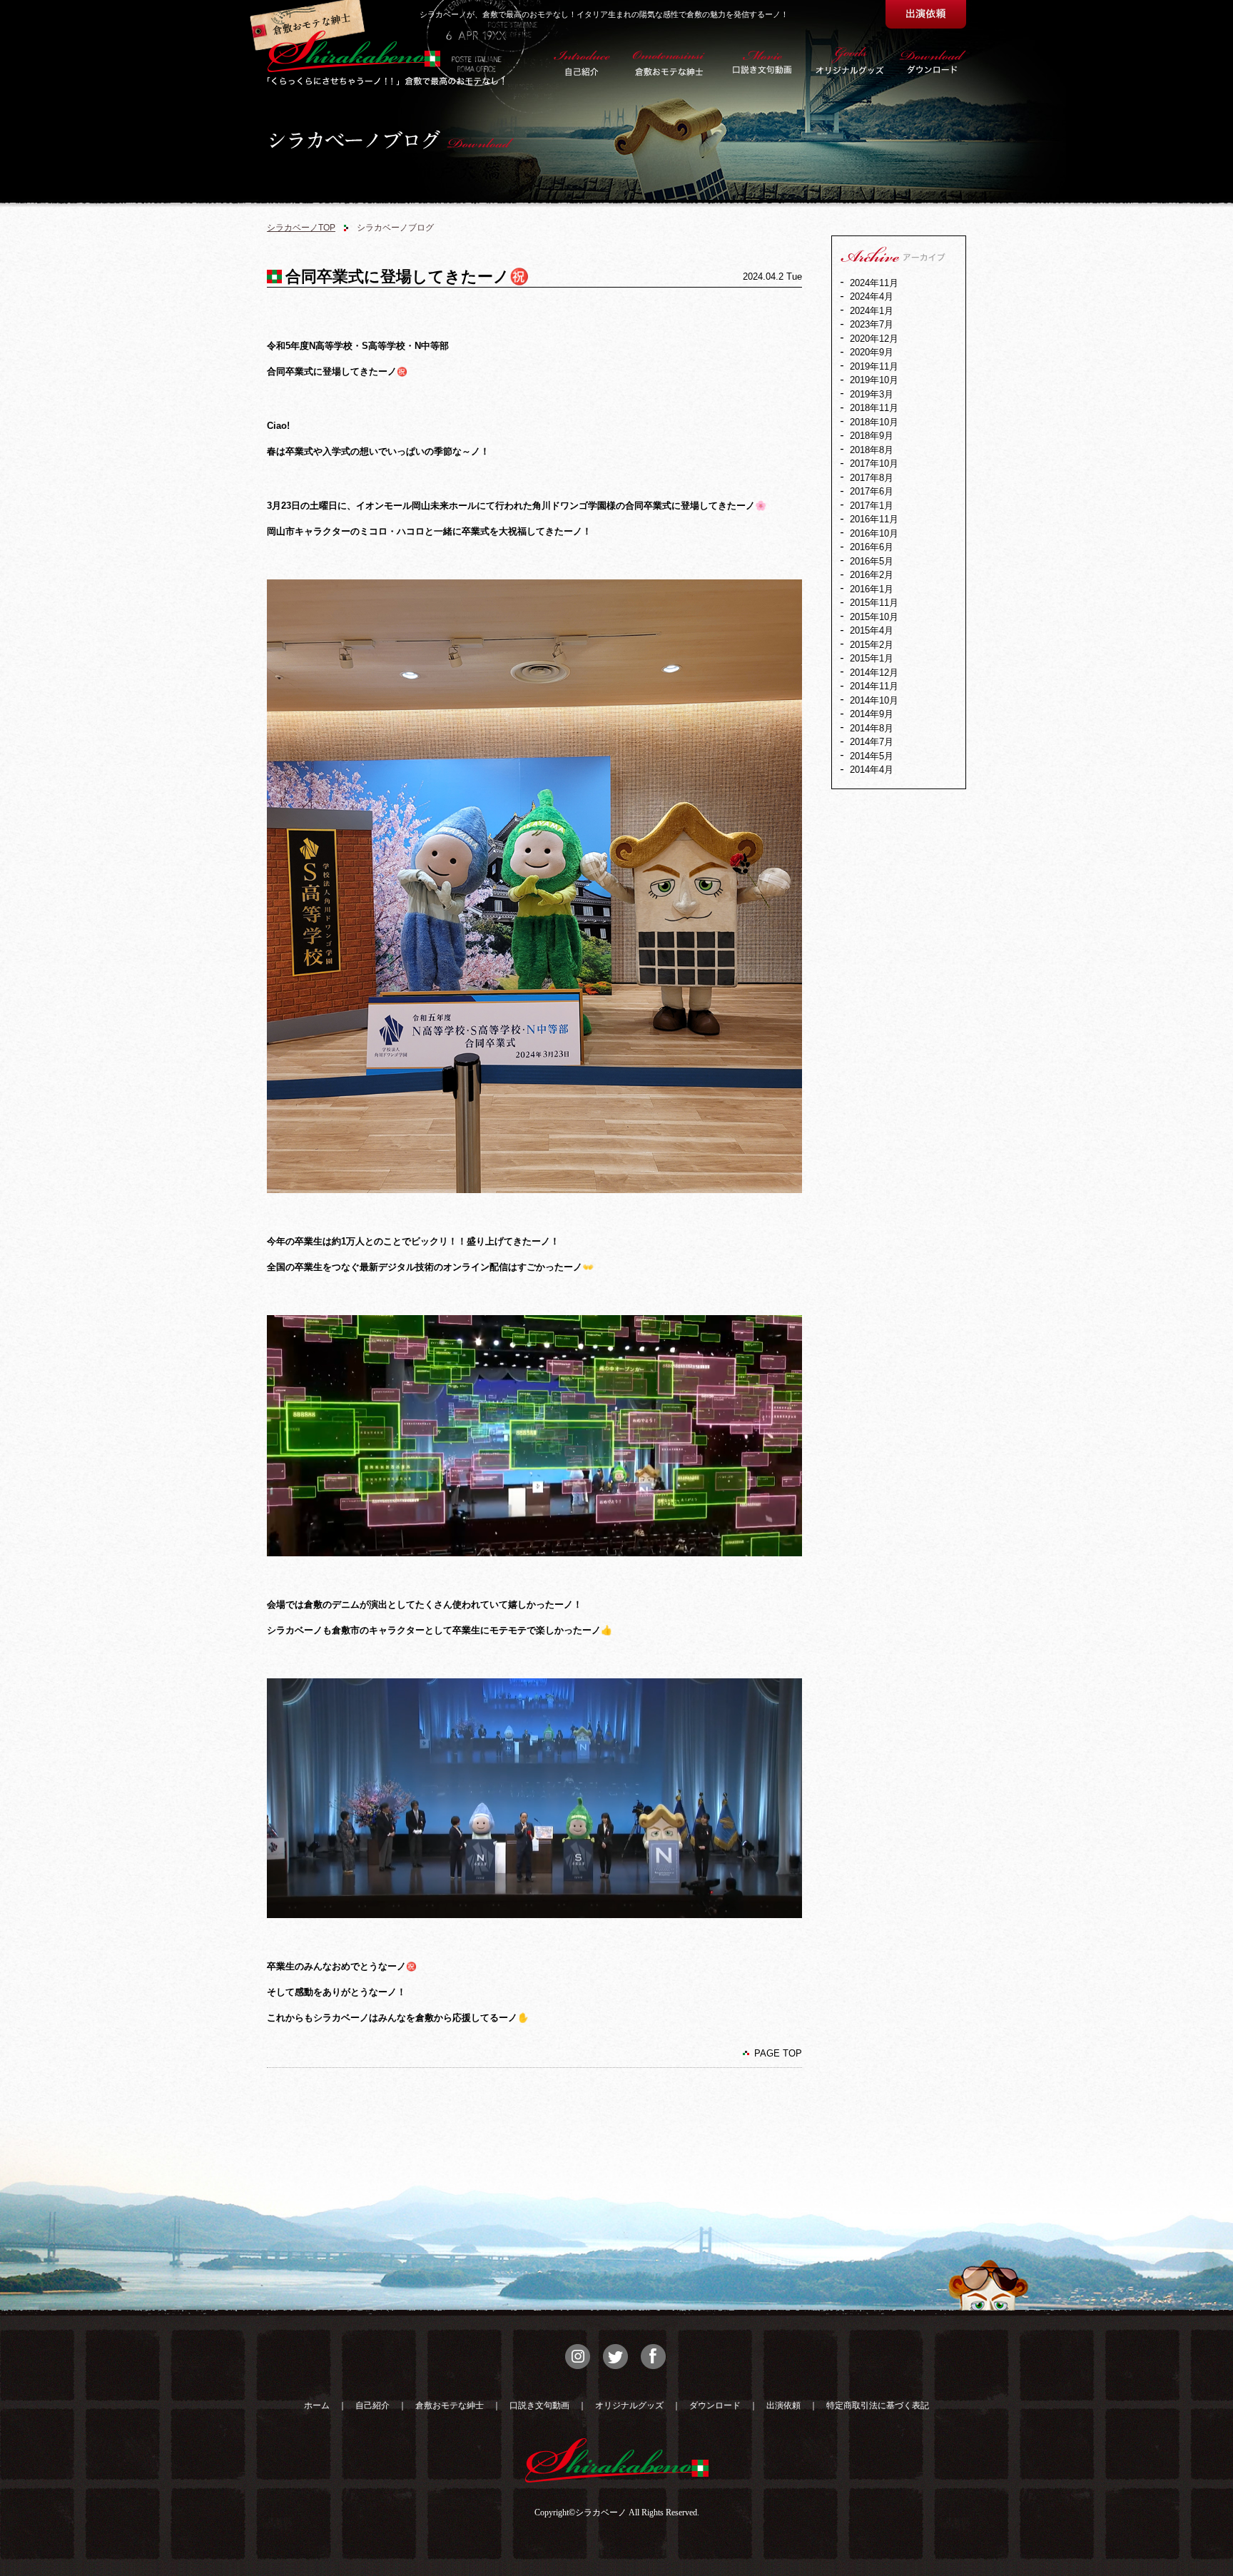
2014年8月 (872, 728)
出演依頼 (783, 2405)
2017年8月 (872, 478)
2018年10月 (874, 422)
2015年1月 (872, 658)
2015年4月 (872, 630)
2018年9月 (872, 436)
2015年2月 (872, 645)
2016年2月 (872, 575)
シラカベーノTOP (301, 228)
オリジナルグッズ (629, 2405)
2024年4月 (872, 296)
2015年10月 (874, 617)
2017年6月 (872, 491)
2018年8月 (872, 450)
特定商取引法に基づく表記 (878, 2405)
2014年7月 (872, 742)
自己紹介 (372, 2405)
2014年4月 (872, 770)
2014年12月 (874, 673)
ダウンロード (715, 2405)
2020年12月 (874, 339)
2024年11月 (874, 283)
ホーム (317, 2405)
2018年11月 (874, 408)
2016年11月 (874, 519)
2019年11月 (874, 366)
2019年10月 (874, 380)
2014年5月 (872, 756)
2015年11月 (874, 603)
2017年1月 (872, 506)
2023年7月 (872, 324)
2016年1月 (872, 589)
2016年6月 (872, 547)
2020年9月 (872, 352)
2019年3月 (872, 394)
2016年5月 (872, 561)
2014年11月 (874, 686)
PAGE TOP (778, 2053)
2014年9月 (872, 714)
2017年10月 (874, 463)
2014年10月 (874, 700)
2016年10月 (874, 533)
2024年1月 (872, 311)
